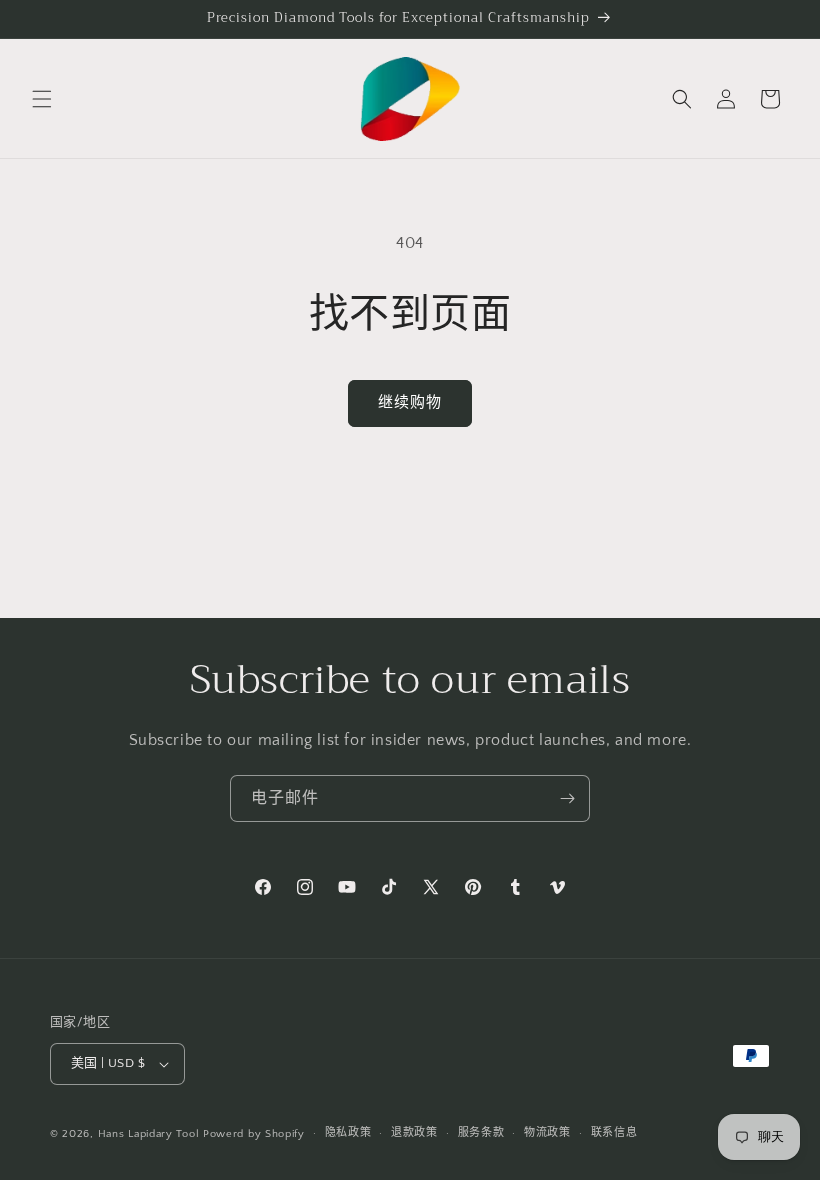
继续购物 (410, 402)
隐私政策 (348, 1133)
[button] (42, 99)
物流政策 (547, 1133)
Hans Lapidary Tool (149, 1134)
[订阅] (567, 798)
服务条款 (481, 1133)
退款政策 (414, 1133)
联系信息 (614, 1133)
